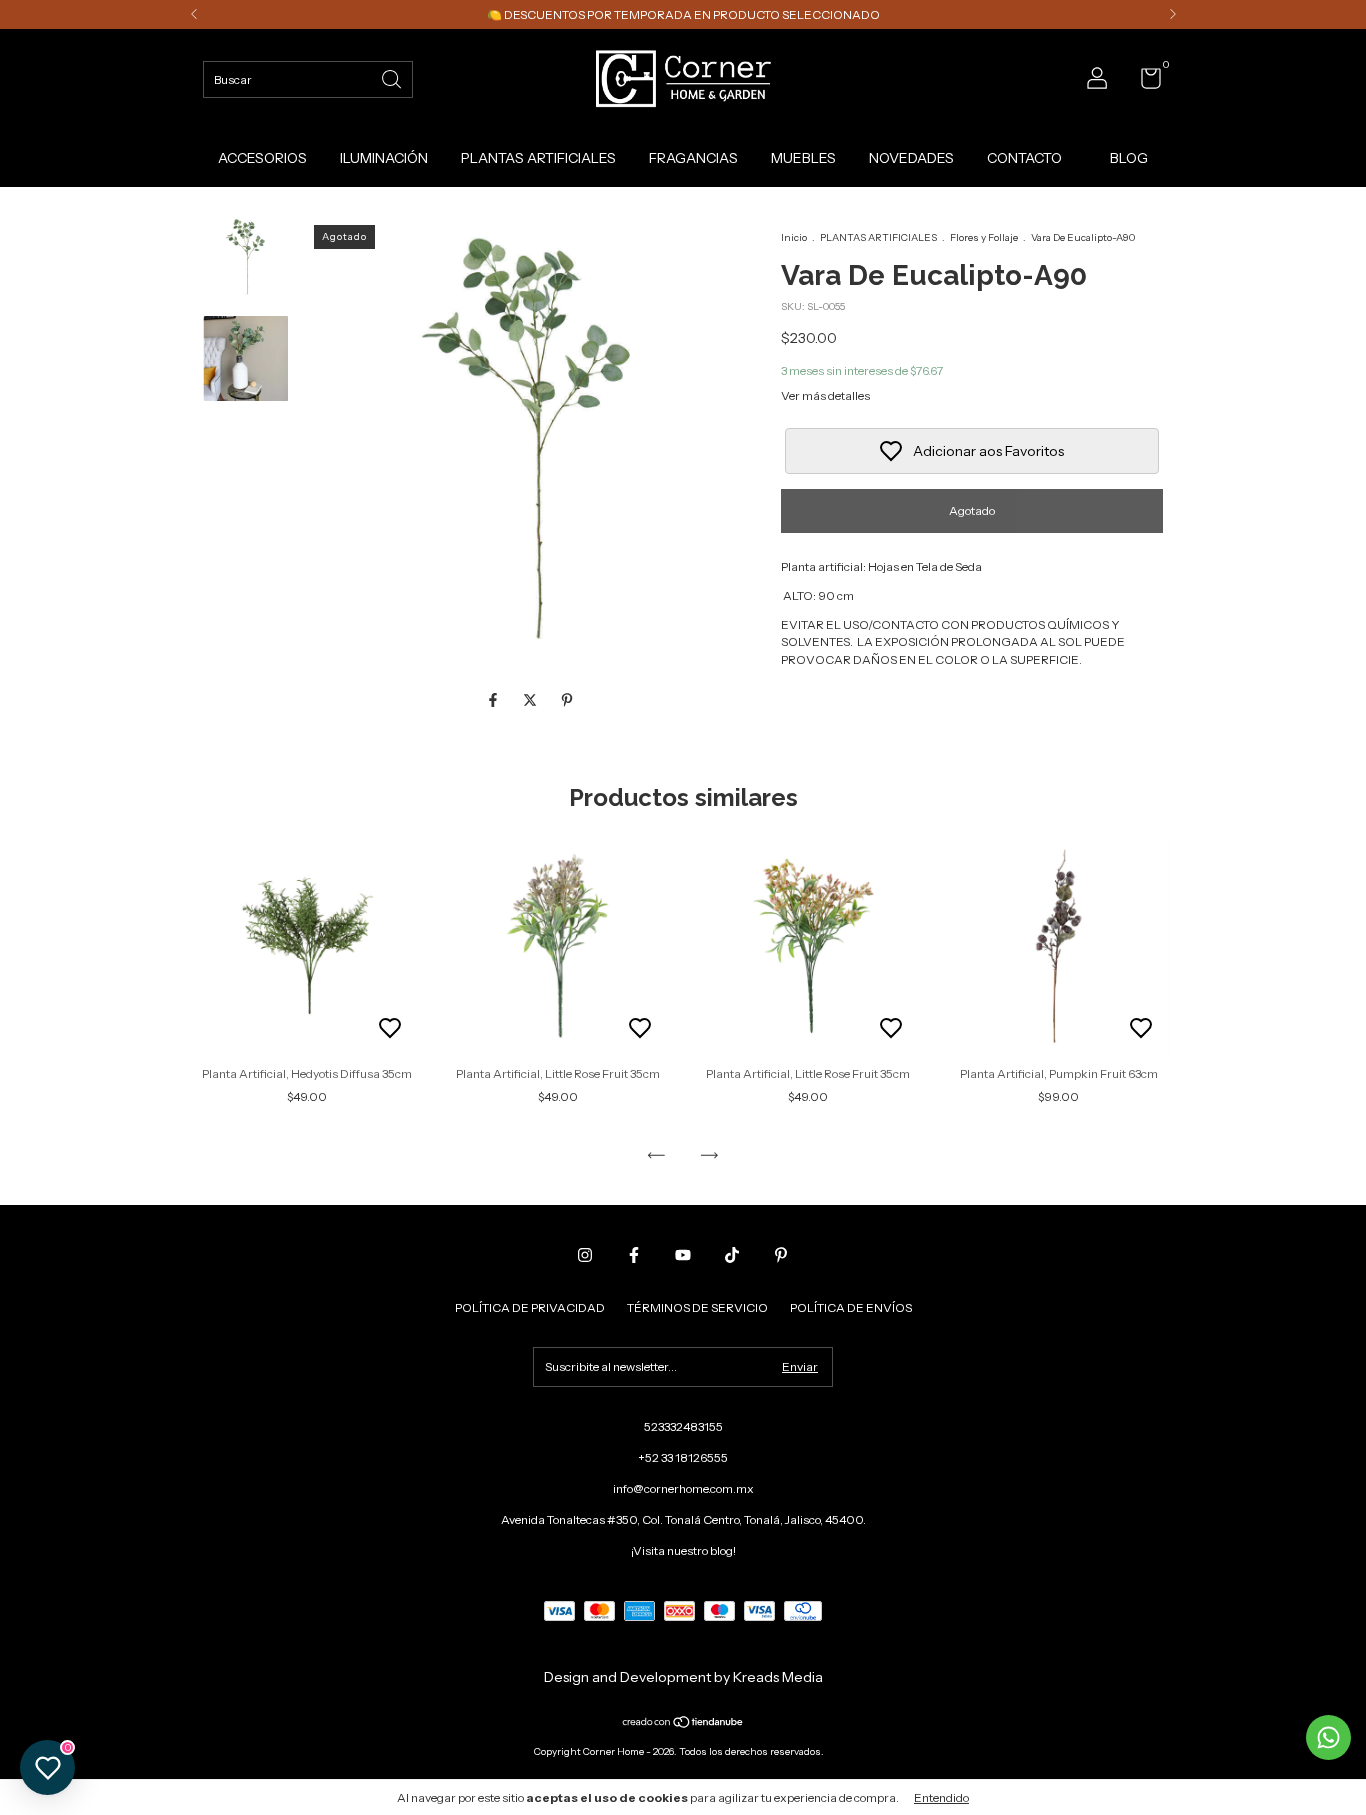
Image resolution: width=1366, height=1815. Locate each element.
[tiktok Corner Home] (732, 1255)
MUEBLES (803, 158)
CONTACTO (1024, 158)
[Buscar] (393, 77)
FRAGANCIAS (693, 158)
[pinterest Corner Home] (781, 1255)
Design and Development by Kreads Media (683, 1677)
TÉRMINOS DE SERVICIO (697, 1307)
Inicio (794, 237)
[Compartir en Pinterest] (567, 701)
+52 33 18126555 (683, 1457)
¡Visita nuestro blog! (683, 1550)
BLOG (1129, 158)
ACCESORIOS (262, 158)
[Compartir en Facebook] (494, 701)
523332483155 (683, 1426)
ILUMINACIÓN (384, 158)
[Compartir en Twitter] (531, 701)
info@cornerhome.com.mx (683, 1488)
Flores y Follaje (984, 237)
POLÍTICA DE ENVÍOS (851, 1307)
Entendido (941, 1797)
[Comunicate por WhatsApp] (1328, 1737)
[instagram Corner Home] (585, 1255)
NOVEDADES (911, 158)
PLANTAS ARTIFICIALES (538, 158)
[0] (1143, 82)
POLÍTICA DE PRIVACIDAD (530, 1307)
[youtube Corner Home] (683, 1255)
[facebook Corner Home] (634, 1255)
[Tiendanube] (683, 1724)
